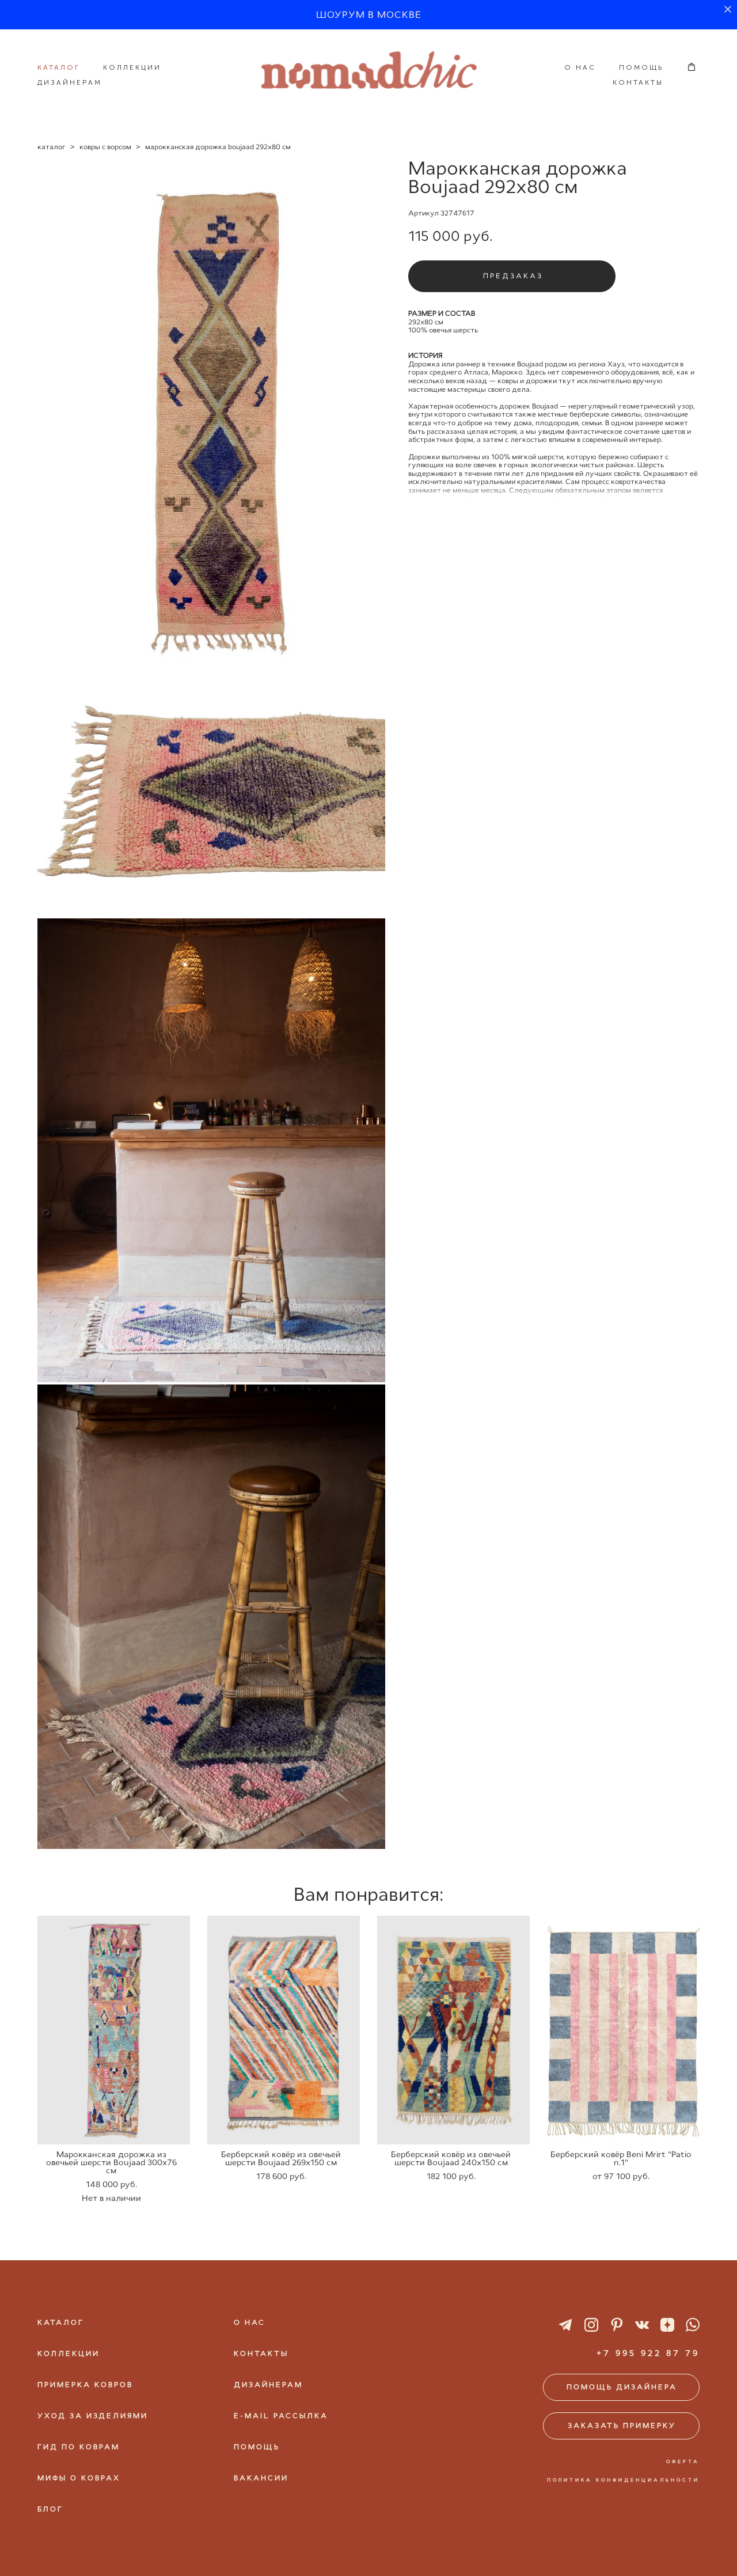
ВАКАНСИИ (261, 2478)
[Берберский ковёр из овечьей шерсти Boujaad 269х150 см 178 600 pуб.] (284, 2030)
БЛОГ (50, 2509)
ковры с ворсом (105, 147)
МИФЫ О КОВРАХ (79, 2478)
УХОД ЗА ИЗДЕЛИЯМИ (93, 2416)
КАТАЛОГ (59, 67)
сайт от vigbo (368, 2549)
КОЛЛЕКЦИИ (132, 67)
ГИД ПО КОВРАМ (79, 2447)
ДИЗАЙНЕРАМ (70, 82)
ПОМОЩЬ (641, 67)
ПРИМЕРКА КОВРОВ (85, 2385)
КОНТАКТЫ (638, 82)
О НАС (580, 67)
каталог (52, 147)
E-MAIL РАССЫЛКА (281, 2416)
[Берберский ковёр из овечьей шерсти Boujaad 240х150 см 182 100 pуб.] (453, 2030)
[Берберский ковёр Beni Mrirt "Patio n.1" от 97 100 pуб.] (623, 2030)
